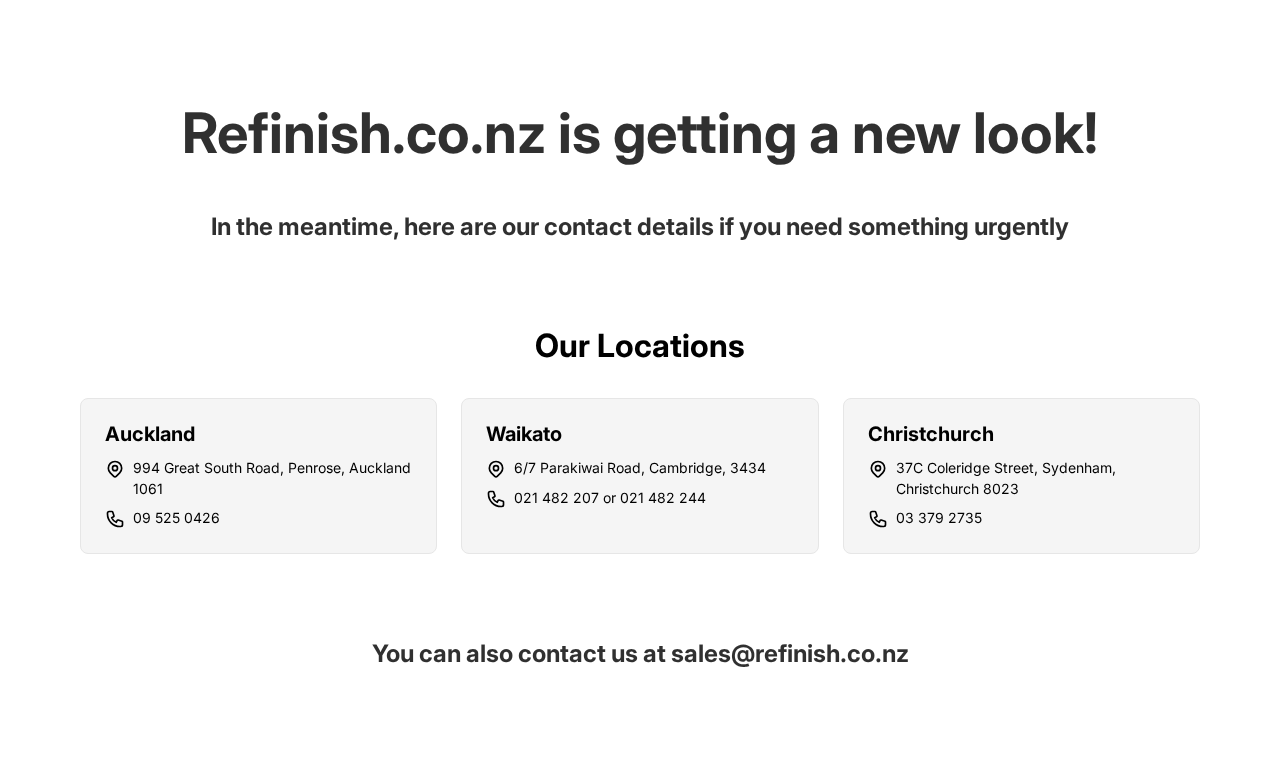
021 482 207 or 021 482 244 (610, 497)
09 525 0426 (176, 517)
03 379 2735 (939, 517)
